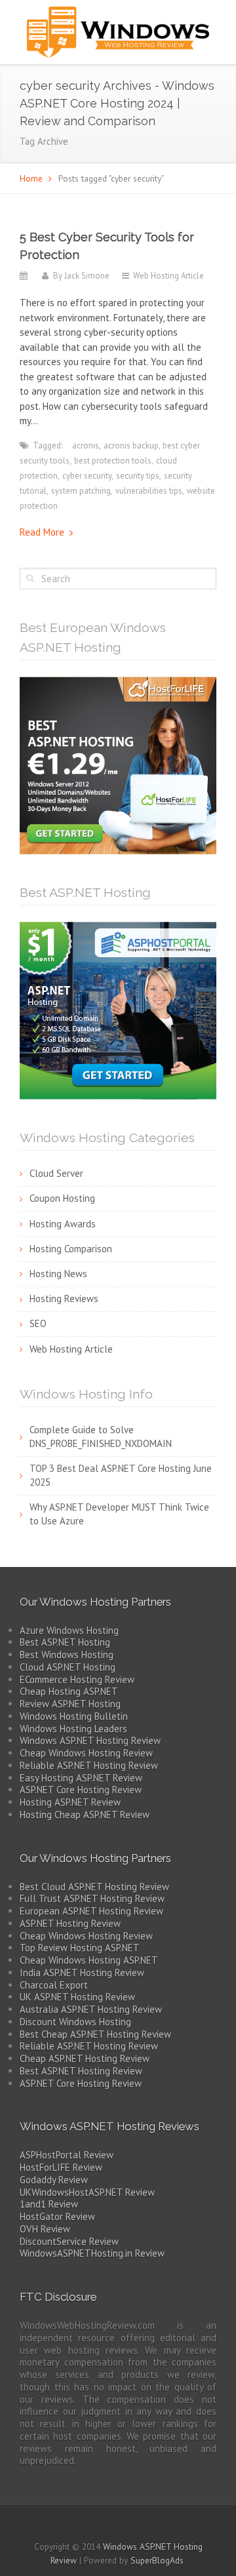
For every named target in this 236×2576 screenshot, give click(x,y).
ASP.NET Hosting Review (70, 1923)
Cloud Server (56, 1173)
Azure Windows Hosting (69, 1630)
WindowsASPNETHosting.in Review (92, 2253)
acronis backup (131, 446)
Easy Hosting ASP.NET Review (81, 1778)
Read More (42, 532)
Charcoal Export (54, 1985)
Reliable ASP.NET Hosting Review (89, 1765)
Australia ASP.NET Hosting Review (91, 2009)
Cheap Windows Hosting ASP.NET (89, 1960)
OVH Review (45, 2229)
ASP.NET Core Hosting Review (81, 1790)
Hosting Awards (63, 1224)
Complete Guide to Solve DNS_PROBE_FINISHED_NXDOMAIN (101, 1437)
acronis (86, 446)
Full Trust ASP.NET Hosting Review (92, 1898)
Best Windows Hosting (67, 1655)
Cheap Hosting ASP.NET (69, 1691)
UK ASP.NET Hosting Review (77, 1997)
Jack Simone (87, 276)
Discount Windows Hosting (75, 2022)
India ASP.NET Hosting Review (82, 1972)
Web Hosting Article (168, 276)
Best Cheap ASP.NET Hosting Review (95, 2034)
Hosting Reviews (64, 1298)
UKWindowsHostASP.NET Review (87, 2192)
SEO (38, 1323)
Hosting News (58, 1274)
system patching (81, 491)
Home (31, 178)
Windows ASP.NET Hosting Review (90, 1740)
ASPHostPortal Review (67, 2155)
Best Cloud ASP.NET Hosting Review (94, 1887)
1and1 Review (49, 2204)
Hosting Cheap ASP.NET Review (85, 1814)
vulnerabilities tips (149, 491)
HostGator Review (57, 2216)
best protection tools (113, 461)
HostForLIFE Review (61, 2167)
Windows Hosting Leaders (73, 1729)
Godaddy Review (54, 2180)
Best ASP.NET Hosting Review (81, 2071)
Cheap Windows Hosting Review (86, 1753)
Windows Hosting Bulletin (74, 1716)
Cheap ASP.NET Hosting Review (85, 2058)
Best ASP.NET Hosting (65, 1642)
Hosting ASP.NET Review (70, 1802)
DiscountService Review (69, 2241)
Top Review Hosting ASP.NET (80, 1948)
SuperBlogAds (157, 2560)
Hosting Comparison (71, 1249)
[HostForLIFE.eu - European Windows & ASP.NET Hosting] (118, 764)
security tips (138, 476)
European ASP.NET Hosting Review (91, 1911)
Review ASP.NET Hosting (70, 1704)
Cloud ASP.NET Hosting (68, 1667)
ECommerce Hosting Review (77, 1679)
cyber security (87, 476)
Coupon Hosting (62, 1198)
